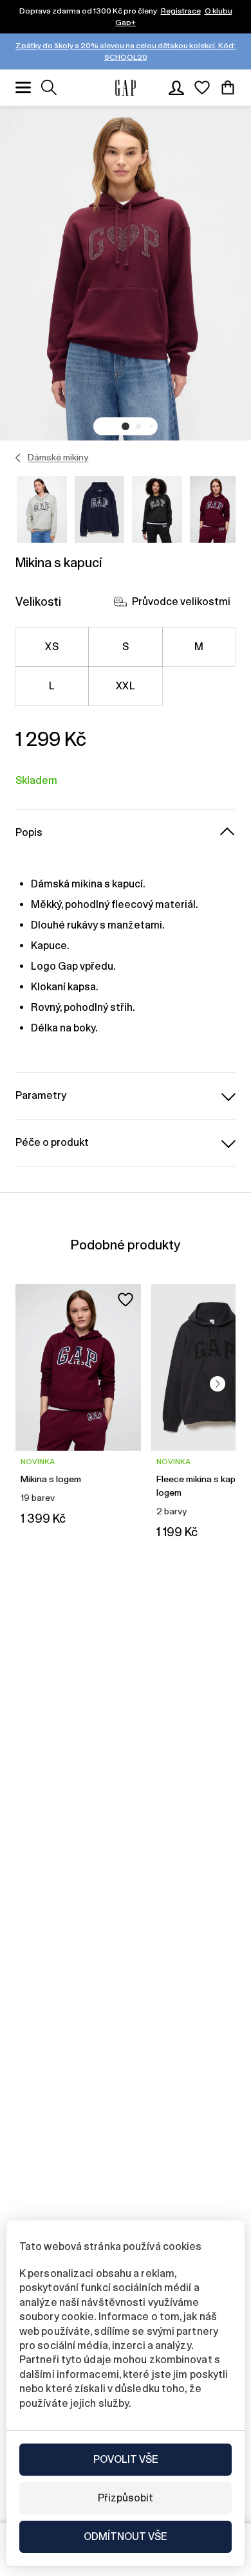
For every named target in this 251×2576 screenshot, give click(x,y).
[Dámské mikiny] (18, 458)
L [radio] (52, 686)
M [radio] (199, 647)
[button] (126, 426)
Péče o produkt (52, 1142)
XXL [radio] (126, 686)
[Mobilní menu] (23, 87)
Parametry (41, 1095)
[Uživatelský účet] (176, 87)
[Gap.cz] (126, 88)
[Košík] (228, 87)
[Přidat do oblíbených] (126, 1300)
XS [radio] (52, 647)
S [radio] (126, 647)
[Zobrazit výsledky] (49, 87)
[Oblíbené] (202, 87)
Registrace (181, 11)
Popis (29, 832)
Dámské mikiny (58, 457)
